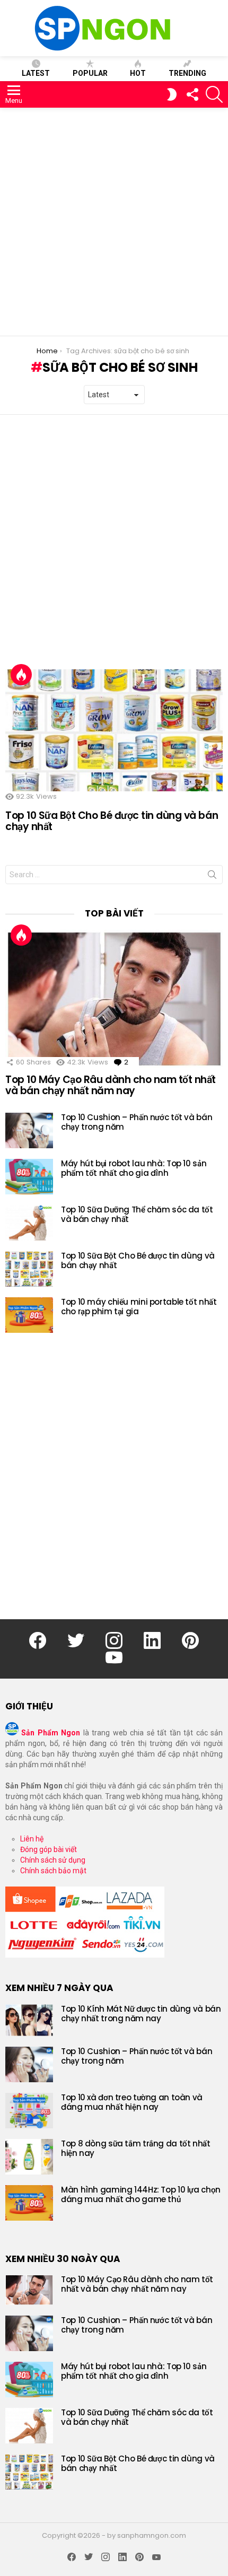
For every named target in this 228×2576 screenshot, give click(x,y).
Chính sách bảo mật (53, 1871)
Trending (187, 73)
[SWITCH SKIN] (172, 94)
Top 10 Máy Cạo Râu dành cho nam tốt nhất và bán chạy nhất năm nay (111, 1085)
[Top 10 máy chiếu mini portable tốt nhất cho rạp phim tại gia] (29, 1315)
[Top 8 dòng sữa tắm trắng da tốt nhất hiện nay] (29, 2157)
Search (212, 877)
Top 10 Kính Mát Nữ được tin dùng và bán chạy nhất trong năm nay (141, 2014)
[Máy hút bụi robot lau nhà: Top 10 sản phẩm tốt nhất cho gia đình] (29, 1177)
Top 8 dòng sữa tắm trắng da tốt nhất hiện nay (136, 2148)
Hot (138, 73)
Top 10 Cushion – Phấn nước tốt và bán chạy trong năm (137, 1122)
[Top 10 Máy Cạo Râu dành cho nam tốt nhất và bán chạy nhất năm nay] (114, 999)
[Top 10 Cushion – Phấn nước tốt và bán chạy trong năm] (29, 1130)
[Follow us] (192, 94)
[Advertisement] (114, 222)
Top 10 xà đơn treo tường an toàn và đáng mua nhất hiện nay (132, 2102)
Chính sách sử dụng (53, 1860)
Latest (36, 73)
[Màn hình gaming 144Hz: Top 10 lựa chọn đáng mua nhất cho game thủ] (29, 2203)
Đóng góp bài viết (49, 1849)
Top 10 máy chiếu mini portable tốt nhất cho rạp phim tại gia (139, 1307)
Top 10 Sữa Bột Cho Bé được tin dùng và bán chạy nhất (112, 821)
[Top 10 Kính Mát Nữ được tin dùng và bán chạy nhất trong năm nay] (29, 2020)
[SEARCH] (214, 94)
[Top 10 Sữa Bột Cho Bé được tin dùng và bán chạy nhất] (114, 731)
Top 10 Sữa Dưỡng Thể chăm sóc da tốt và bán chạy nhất (137, 1214)
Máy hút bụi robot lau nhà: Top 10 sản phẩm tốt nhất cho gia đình (134, 1168)
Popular (90, 73)
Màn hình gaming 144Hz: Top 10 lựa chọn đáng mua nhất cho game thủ (141, 2194)
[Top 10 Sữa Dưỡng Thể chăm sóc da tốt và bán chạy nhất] (29, 1223)
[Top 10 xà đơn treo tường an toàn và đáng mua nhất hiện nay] (29, 2111)
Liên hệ (32, 1839)
